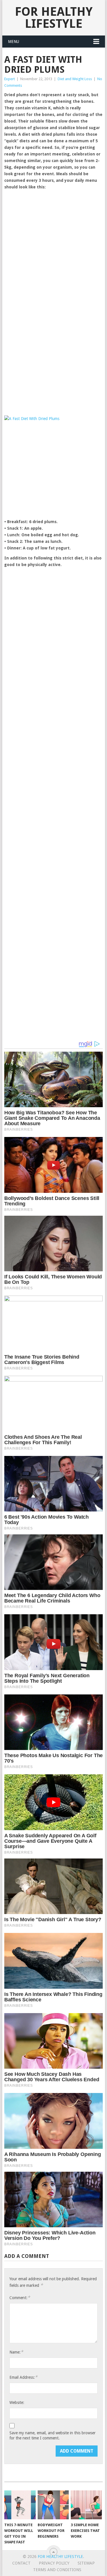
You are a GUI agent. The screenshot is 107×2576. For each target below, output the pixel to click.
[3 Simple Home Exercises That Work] (86, 2505)
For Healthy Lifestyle (54, 18)
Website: (17, 2402)
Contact (21, 2563)
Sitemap (86, 2563)
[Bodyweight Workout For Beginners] (53, 2505)
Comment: (20, 2298)
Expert (10, 79)
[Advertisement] (53, 248)
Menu (14, 42)
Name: (16, 2352)
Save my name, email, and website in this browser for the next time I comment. (53, 2435)
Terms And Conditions (57, 2570)
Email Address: (23, 2377)
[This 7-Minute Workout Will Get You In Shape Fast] (20, 2505)
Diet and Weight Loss (75, 79)
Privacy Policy (54, 2563)
